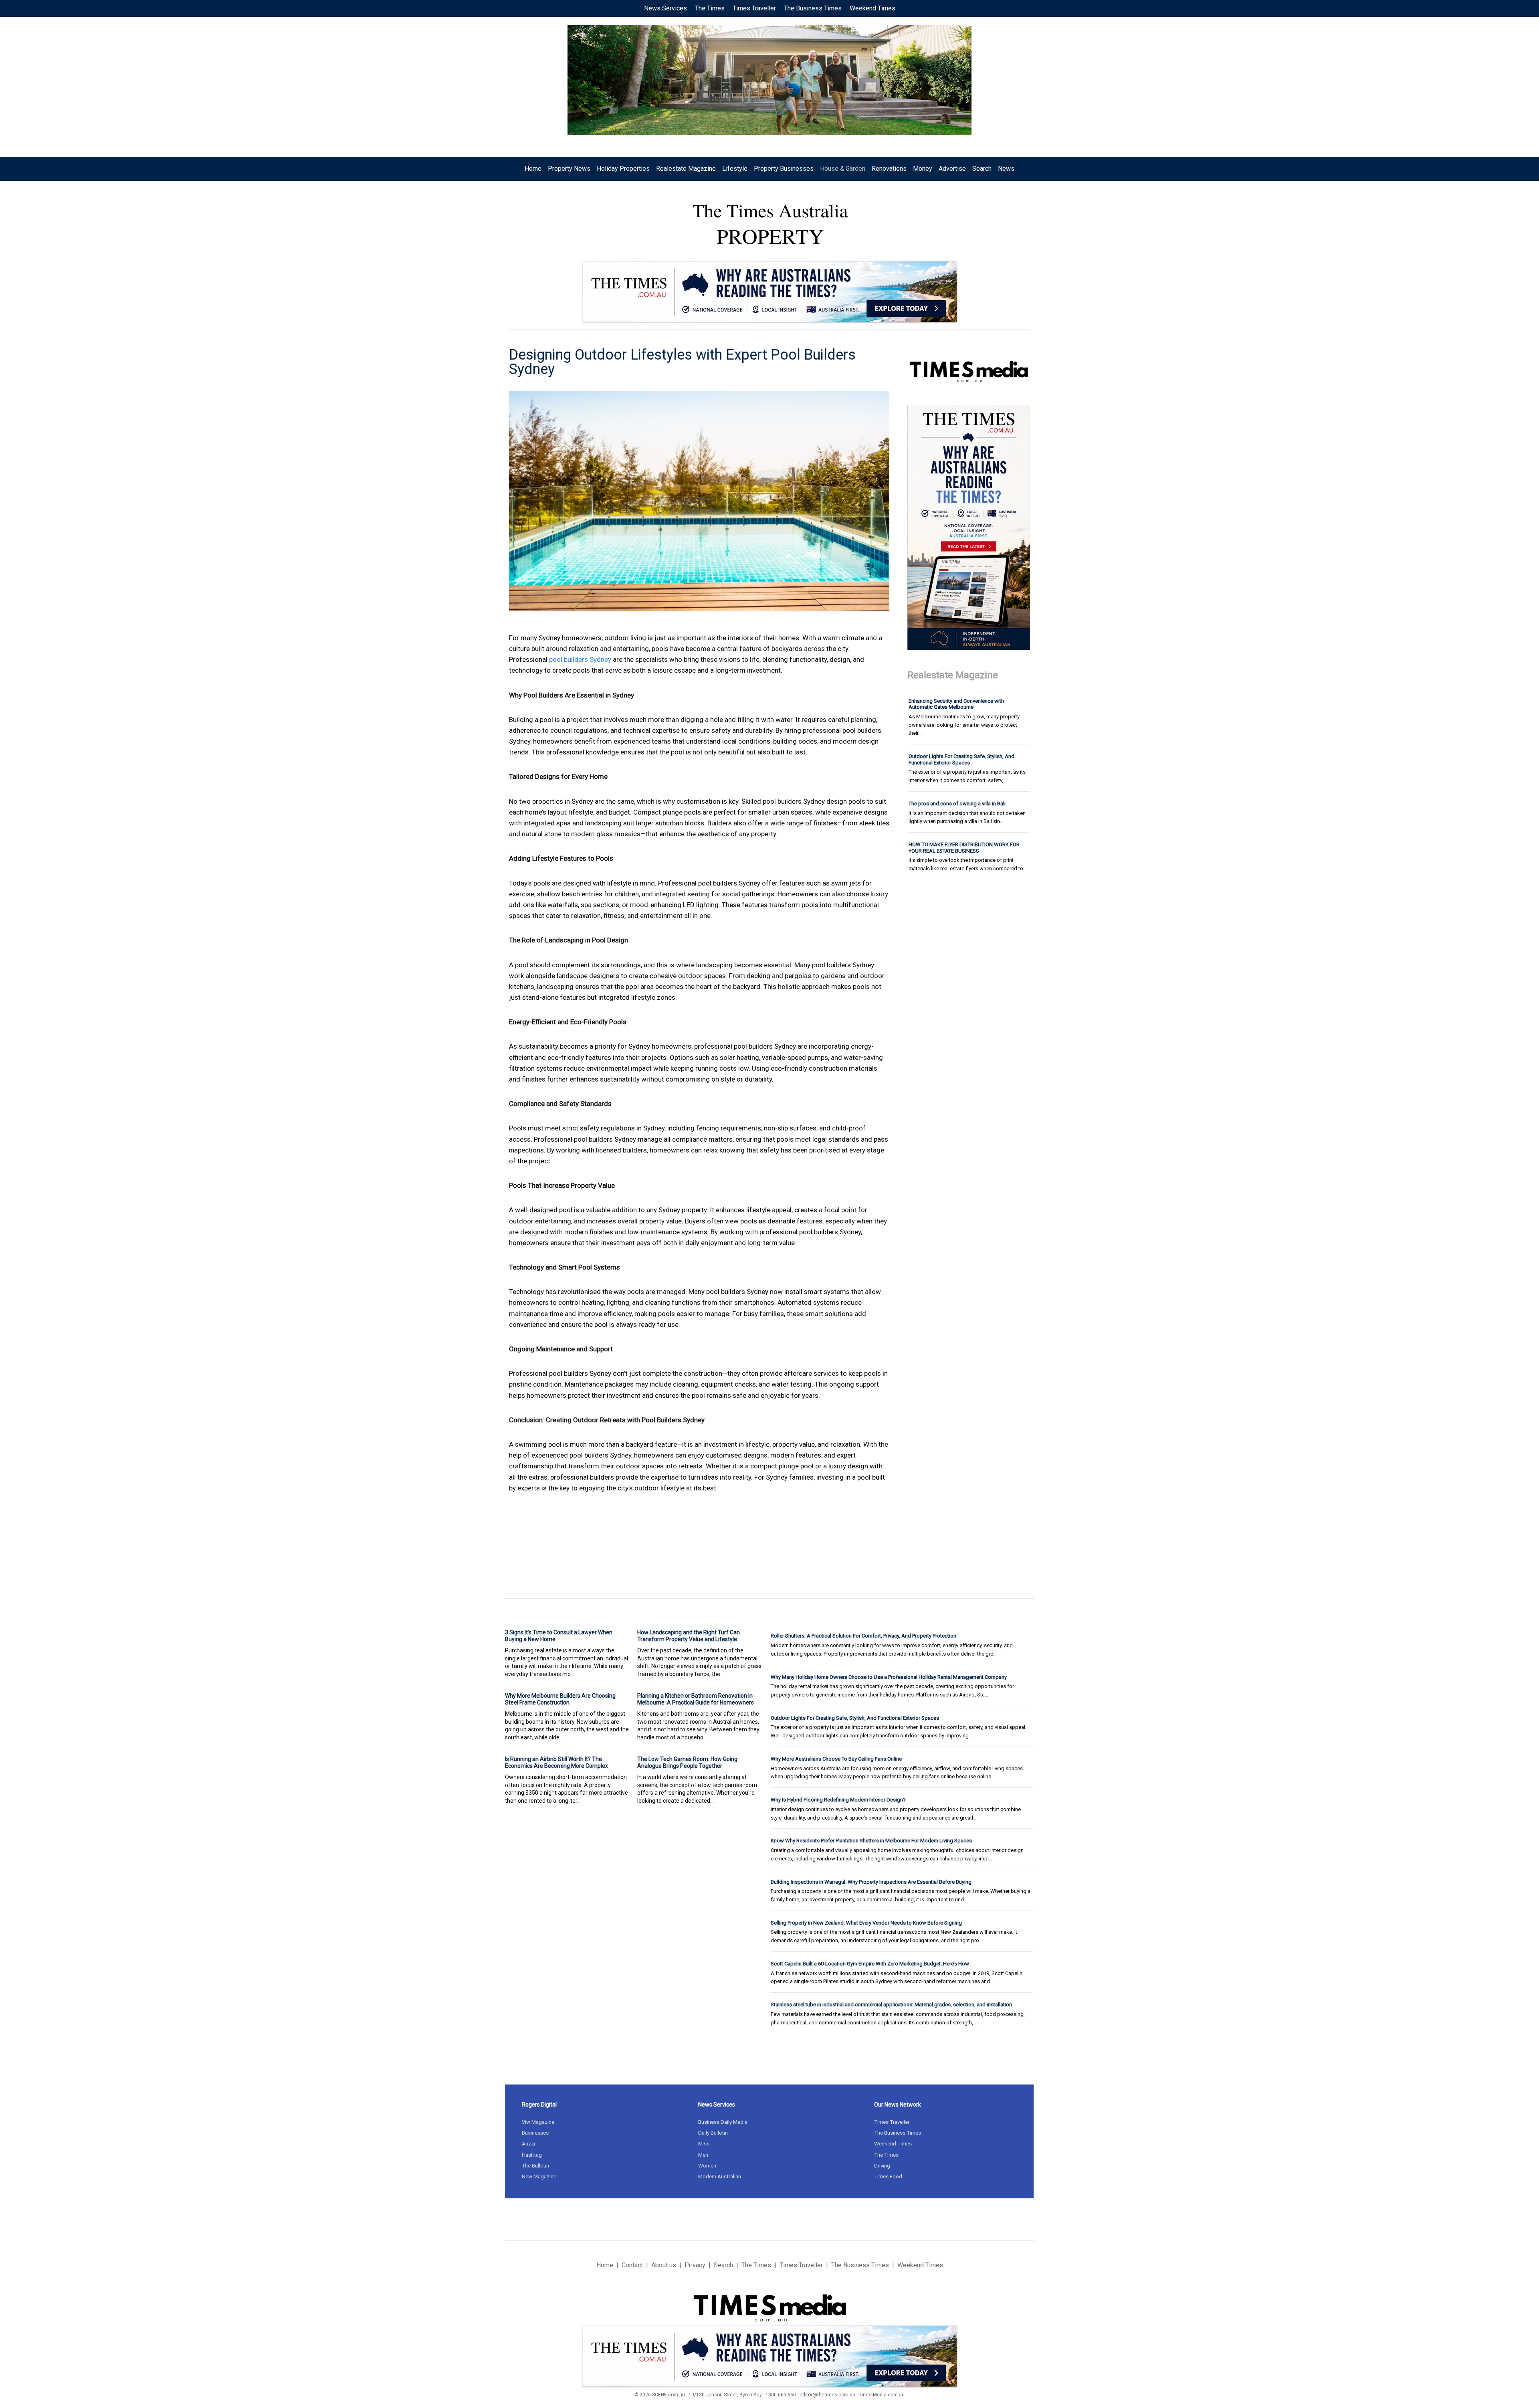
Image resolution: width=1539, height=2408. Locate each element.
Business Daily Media (723, 2122)
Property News (569, 169)
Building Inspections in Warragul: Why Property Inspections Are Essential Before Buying (871, 1882)
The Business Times (813, 8)
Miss (704, 2144)
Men (703, 2155)
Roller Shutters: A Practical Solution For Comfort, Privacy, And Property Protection (863, 1636)
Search (982, 169)
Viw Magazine (538, 2122)
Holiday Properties (623, 169)
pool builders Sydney (580, 659)
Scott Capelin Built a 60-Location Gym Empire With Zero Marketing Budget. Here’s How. (870, 1964)
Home (533, 169)
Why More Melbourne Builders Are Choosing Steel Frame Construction (560, 1699)
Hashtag (532, 2155)
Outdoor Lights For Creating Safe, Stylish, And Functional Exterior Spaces (961, 759)
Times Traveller (754, 8)
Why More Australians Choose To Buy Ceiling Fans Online (836, 1759)
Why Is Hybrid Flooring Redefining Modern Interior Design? (838, 1800)
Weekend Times (873, 8)
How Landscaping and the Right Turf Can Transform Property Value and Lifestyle (689, 1636)
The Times (710, 8)
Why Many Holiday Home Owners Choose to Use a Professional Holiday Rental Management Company (889, 1677)
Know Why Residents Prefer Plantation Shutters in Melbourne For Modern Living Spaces (871, 1841)
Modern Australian (720, 2177)
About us (664, 2265)
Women (707, 2166)
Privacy (695, 2265)
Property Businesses (784, 169)
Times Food (888, 2177)
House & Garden (843, 169)
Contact (632, 2265)
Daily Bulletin (713, 2133)
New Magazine (539, 2177)
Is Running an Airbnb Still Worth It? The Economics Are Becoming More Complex (556, 1762)
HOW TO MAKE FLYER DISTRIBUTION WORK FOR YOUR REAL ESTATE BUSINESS (964, 848)
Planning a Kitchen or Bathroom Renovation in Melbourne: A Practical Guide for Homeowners (696, 1699)
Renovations (889, 169)
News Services (665, 8)
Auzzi (528, 2144)
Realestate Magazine (686, 169)
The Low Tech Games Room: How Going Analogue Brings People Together (687, 1762)
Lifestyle (735, 169)
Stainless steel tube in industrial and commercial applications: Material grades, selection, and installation (891, 2005)
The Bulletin (535, 2166)
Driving (882, 2166)
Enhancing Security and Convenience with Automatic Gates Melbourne (956, 704)
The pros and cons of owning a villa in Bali (957, 804)
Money (923, 169)
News (1006, 169)
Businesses (535, 2133)
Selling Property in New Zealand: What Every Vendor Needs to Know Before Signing (866, 1923)
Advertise (952, 169)
